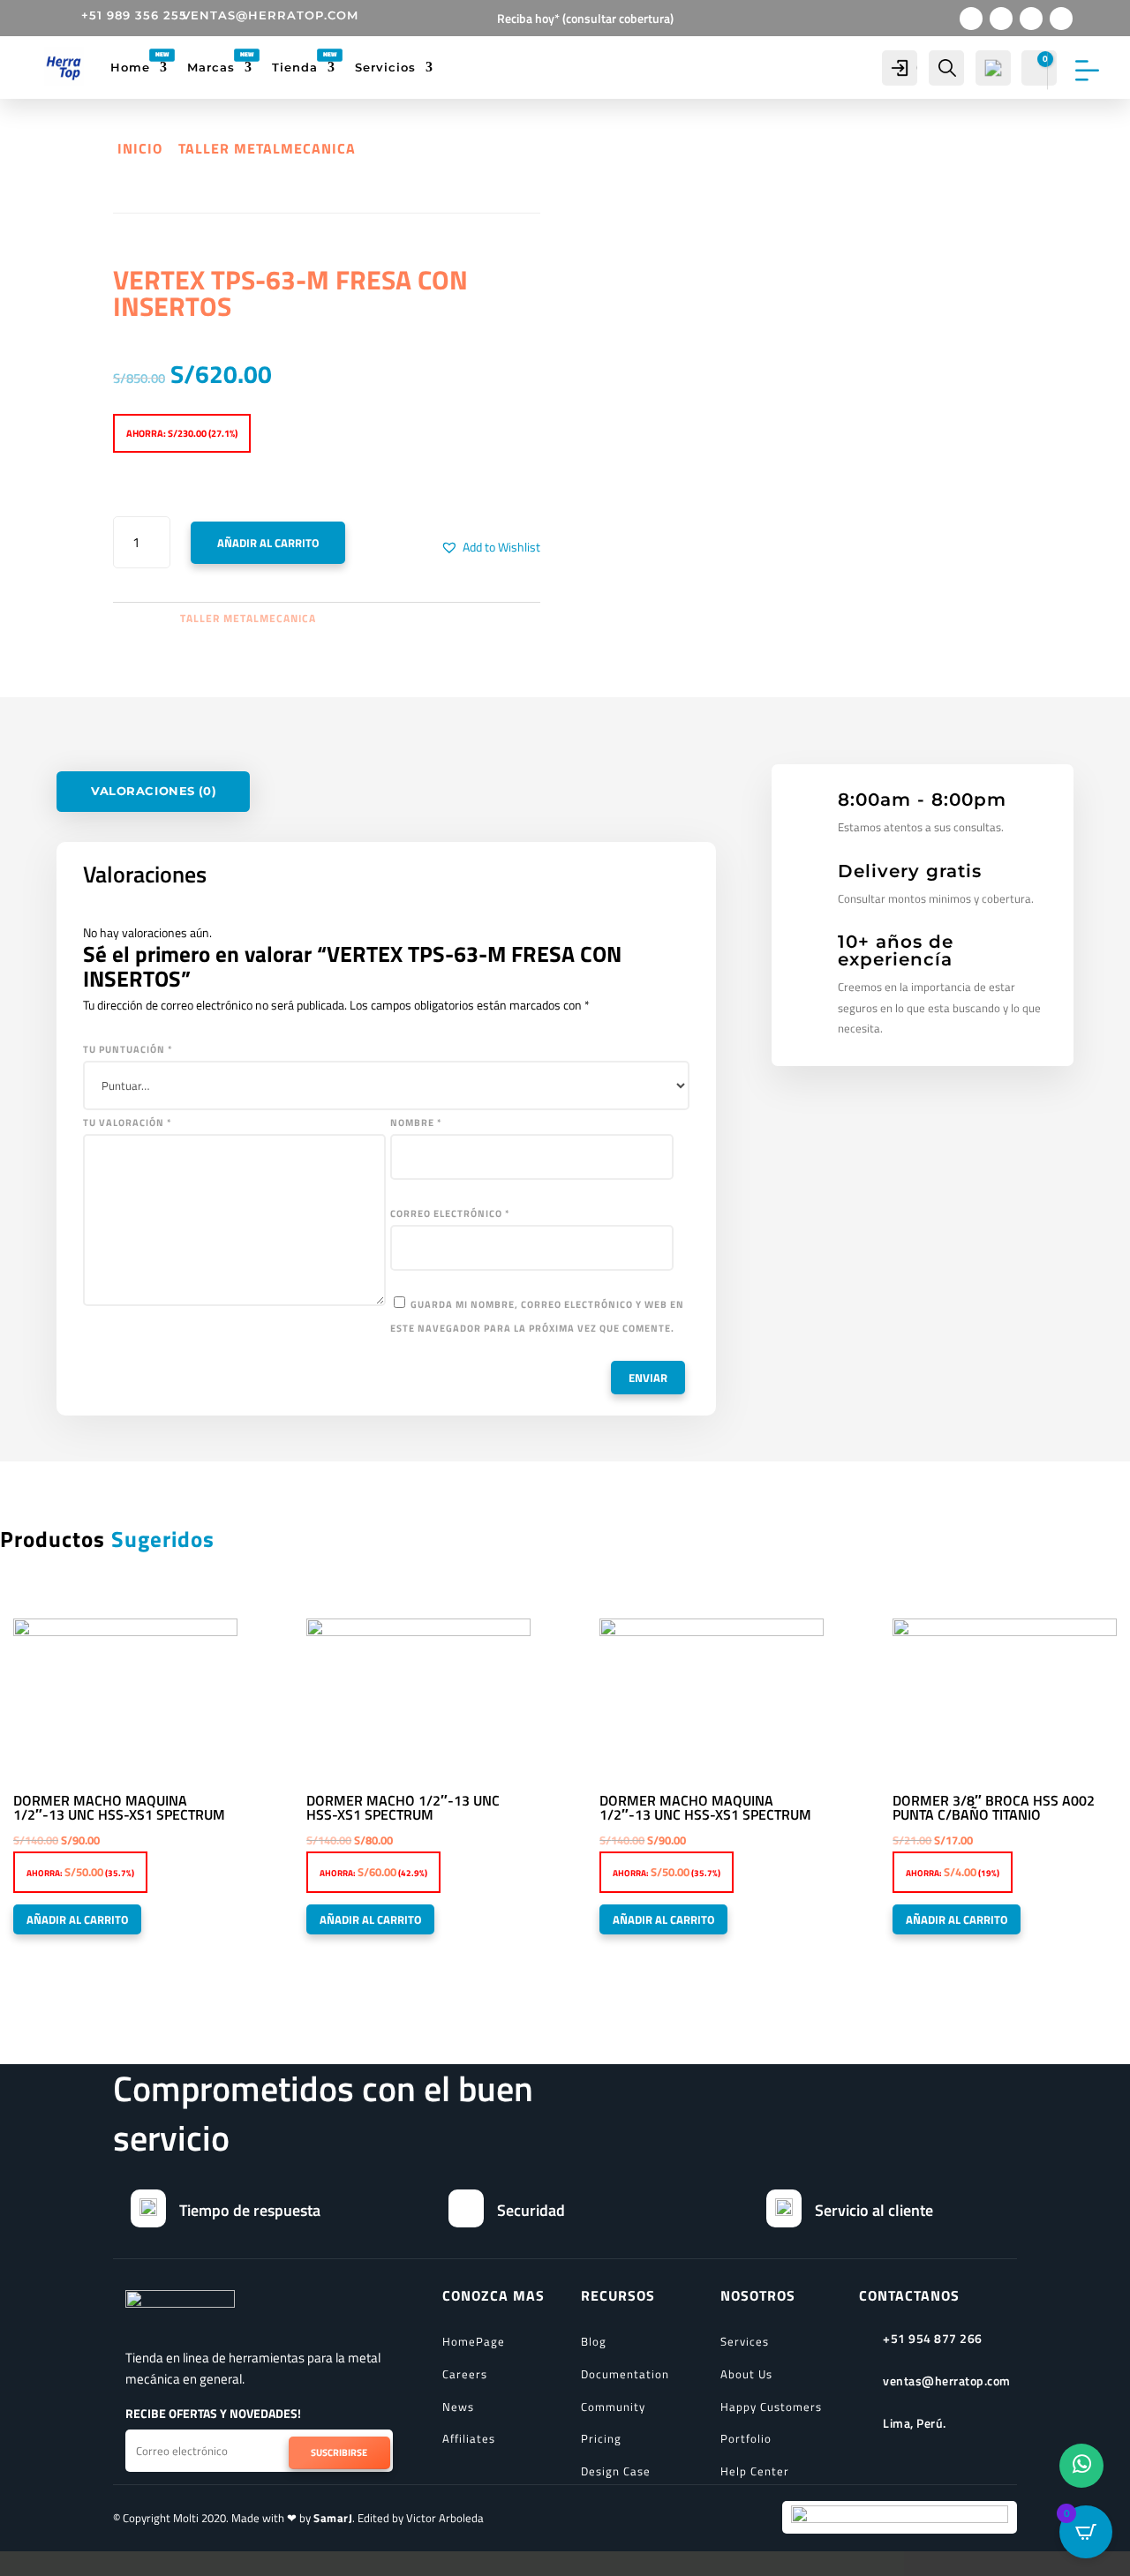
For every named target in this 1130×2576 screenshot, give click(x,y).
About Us (746, 2374)
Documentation (625, 2374)
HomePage (474, 2341)
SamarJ (333, 2518)
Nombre (416, 1123)
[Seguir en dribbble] (1061, 19)
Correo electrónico (450, 1213)
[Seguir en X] (1001, 19)
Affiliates (469, 2438)
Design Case (616, 2471)
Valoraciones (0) (154, 792)
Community (613, 2407)
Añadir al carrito (268, 543)
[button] (490, 547)
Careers (465, 2374)
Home (130, 67)
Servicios (385, 67)
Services (745, 2341)
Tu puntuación (128, 1049)
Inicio (140, 148)
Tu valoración (128, 1123)
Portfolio (746, 2438)
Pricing (601, 2438)
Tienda (295, 67)
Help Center (755, 2471)
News (458, 2407)
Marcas (211, 67)
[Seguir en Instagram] (1031, 19)
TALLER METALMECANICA (267, 148)
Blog (594, 2341)
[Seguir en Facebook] (971, 19)
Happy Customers (771, 2407)
